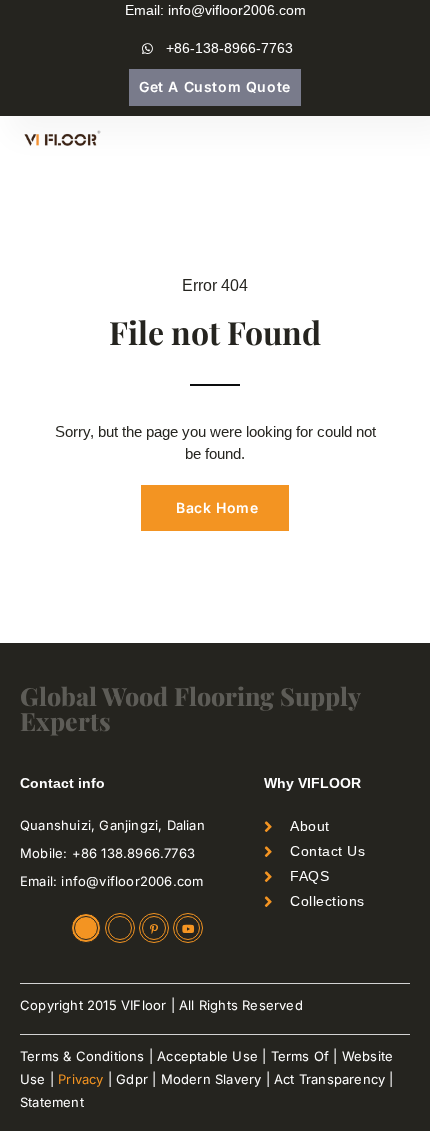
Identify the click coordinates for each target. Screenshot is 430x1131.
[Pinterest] (154, 928)
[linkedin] (86, 928)
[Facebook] (120, 928)
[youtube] (188, 928)
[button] (396, 141)
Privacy (80, 1079)
